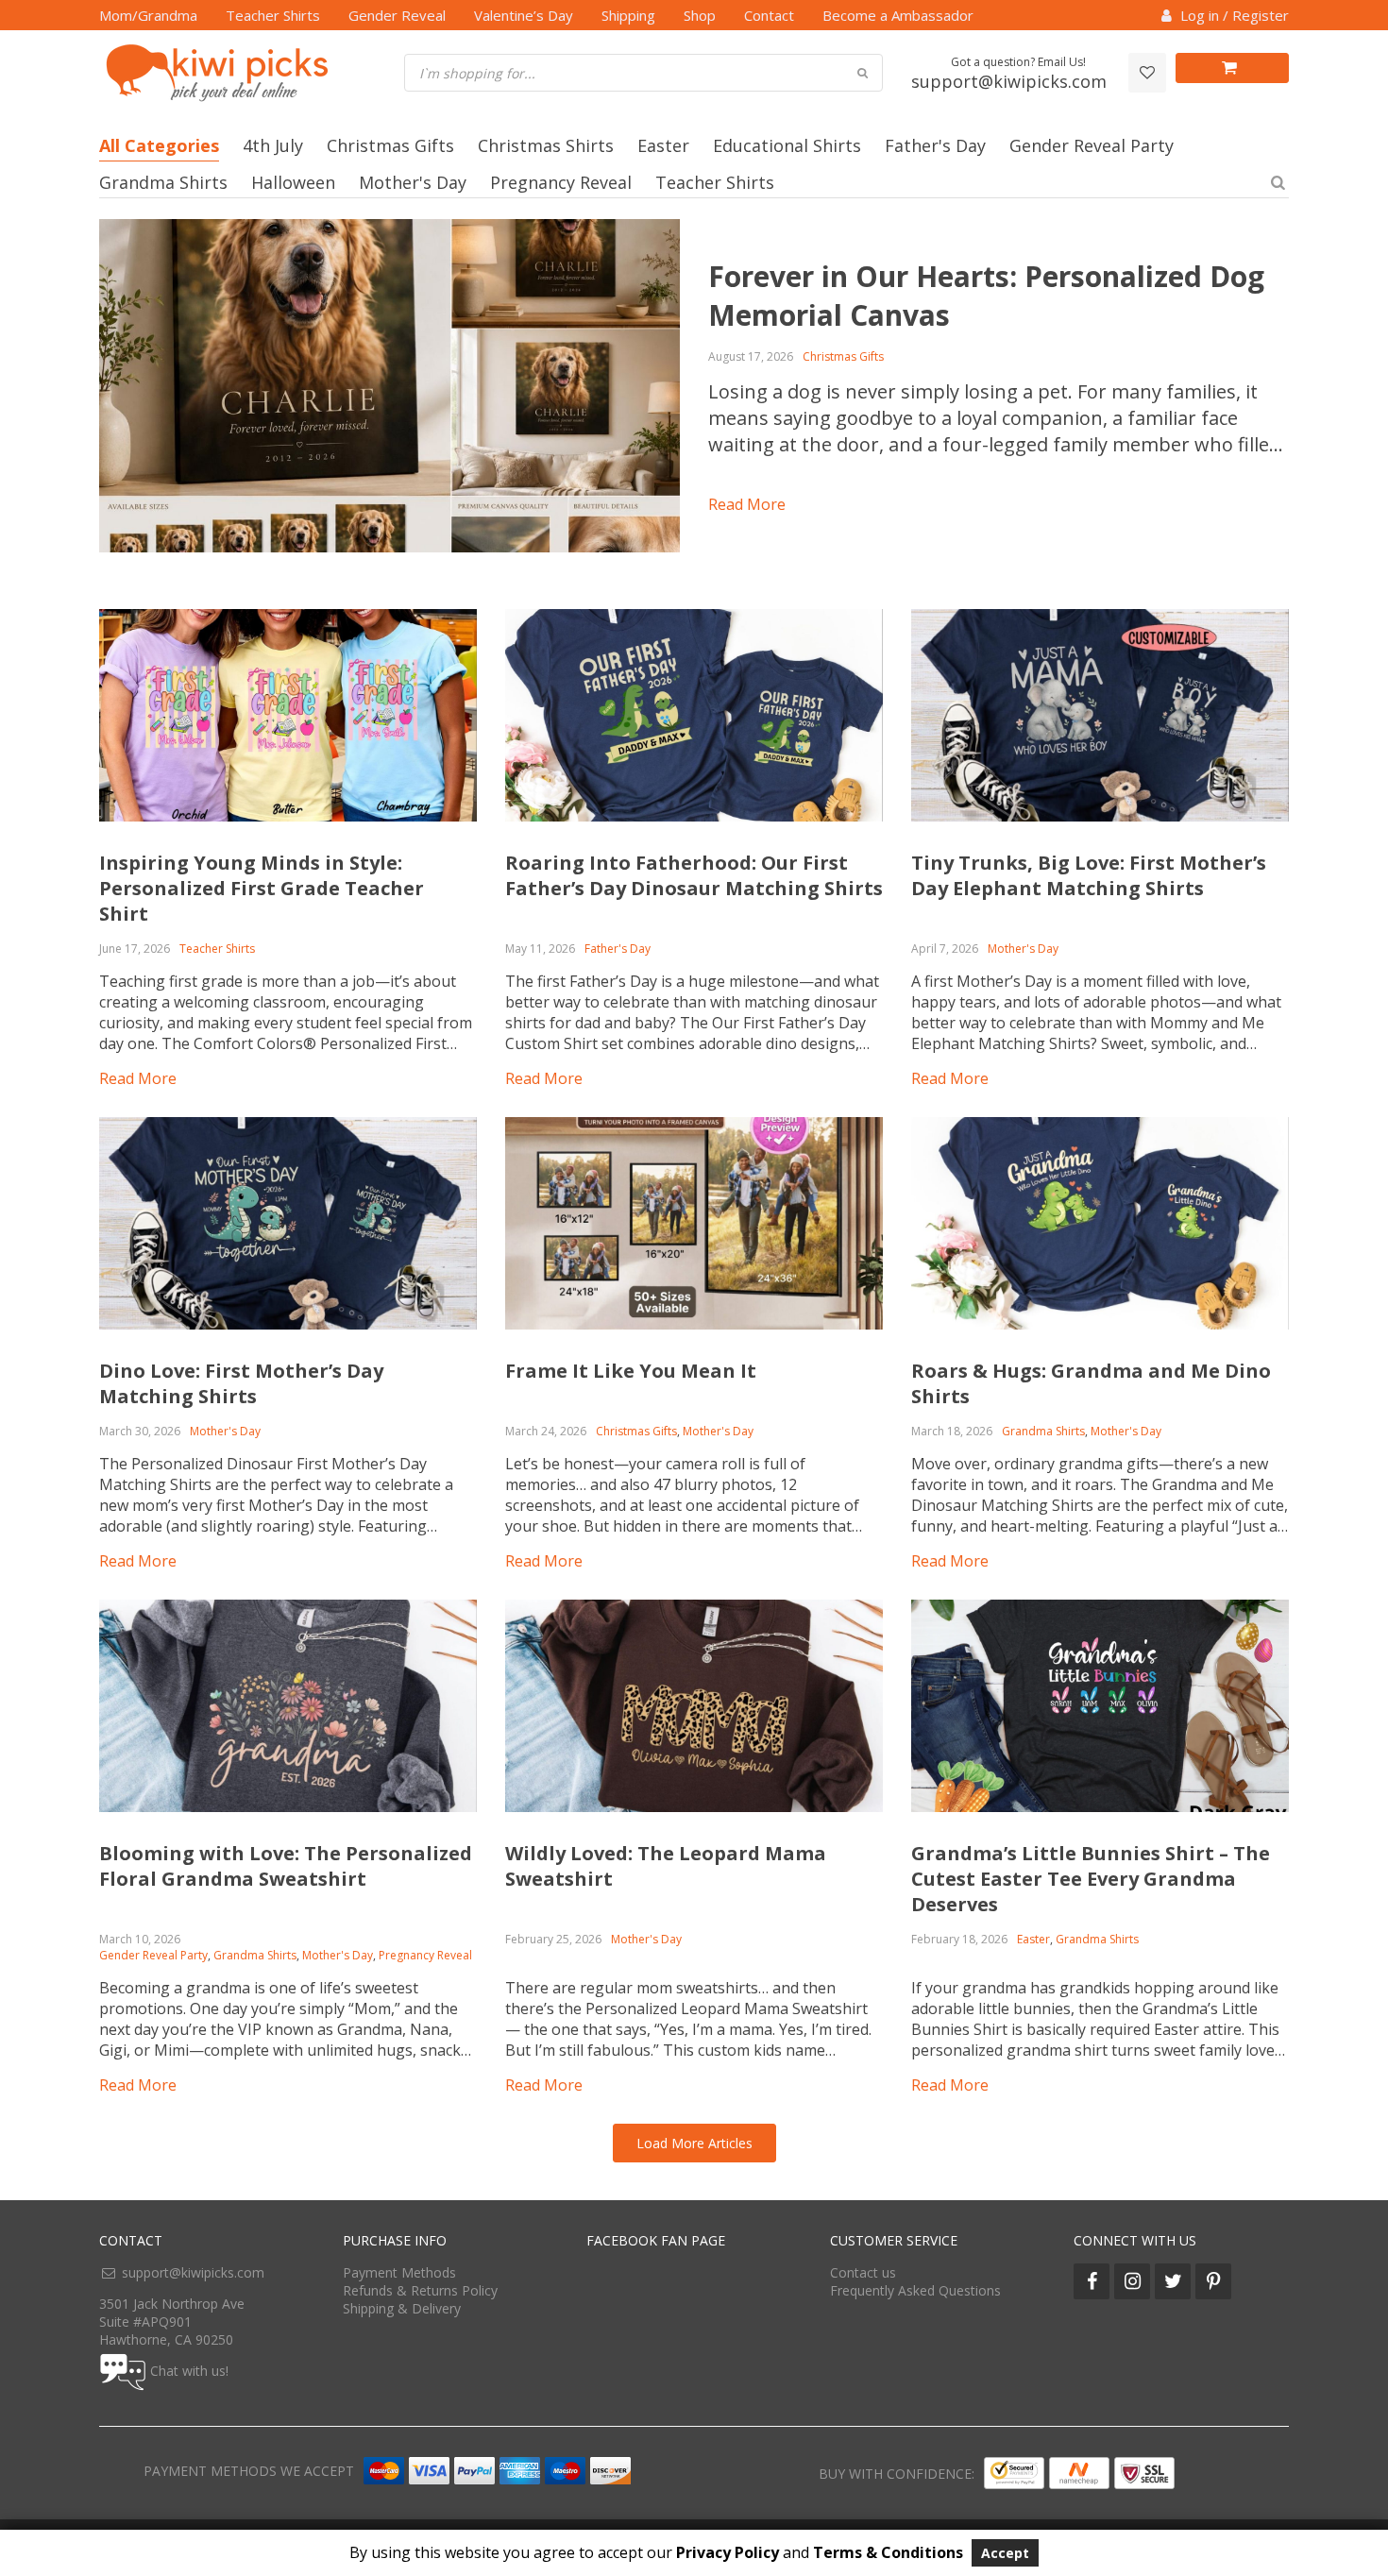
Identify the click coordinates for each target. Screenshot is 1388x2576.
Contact (769, 15)
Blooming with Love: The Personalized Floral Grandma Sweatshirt (286, 1866)
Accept (1005, 2553)
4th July (273, 145)
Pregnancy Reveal (561, 182)
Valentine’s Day (524, 15)
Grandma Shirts (163, 182)
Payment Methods (399, 2272)
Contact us (863, 2272)
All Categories (159, 145)
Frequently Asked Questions (915, 2290)
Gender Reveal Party (1092, 145)
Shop (700, 15)
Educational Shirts (787, 145)
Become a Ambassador (898, 15)
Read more (747, 504)
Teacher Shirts (273, 15)
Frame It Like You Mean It (631, 1371)
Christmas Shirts (546, 145)
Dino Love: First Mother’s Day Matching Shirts (241, 1383)
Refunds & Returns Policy (420, 2290)
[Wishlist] (1147, 73)
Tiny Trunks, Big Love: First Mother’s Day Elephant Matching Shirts (1089, 875)
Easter (663, 145)
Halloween (293, 182)
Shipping (628, 15)
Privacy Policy (728, 2552)
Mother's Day (413, 182)
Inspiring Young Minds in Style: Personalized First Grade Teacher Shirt (262, 888)
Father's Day (935, 145)
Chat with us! (189, 2371)
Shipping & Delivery (402, 2308)
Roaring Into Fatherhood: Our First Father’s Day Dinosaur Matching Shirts (694, 875)
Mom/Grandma (148, 15)
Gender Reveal (397, 15)
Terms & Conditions (888, 2552)
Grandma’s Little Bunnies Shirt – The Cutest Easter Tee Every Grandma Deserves (1091, 1879)
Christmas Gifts (390, 145)
